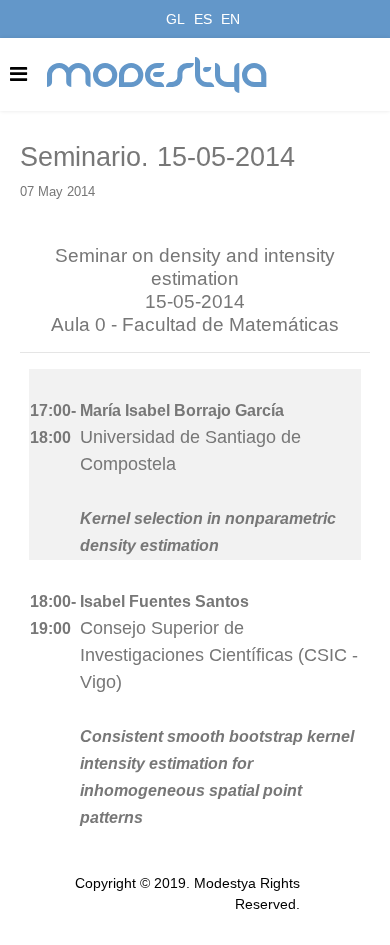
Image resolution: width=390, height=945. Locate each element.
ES (203, 19)
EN (230, 19)
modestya (158, 75)
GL (175, 19)
